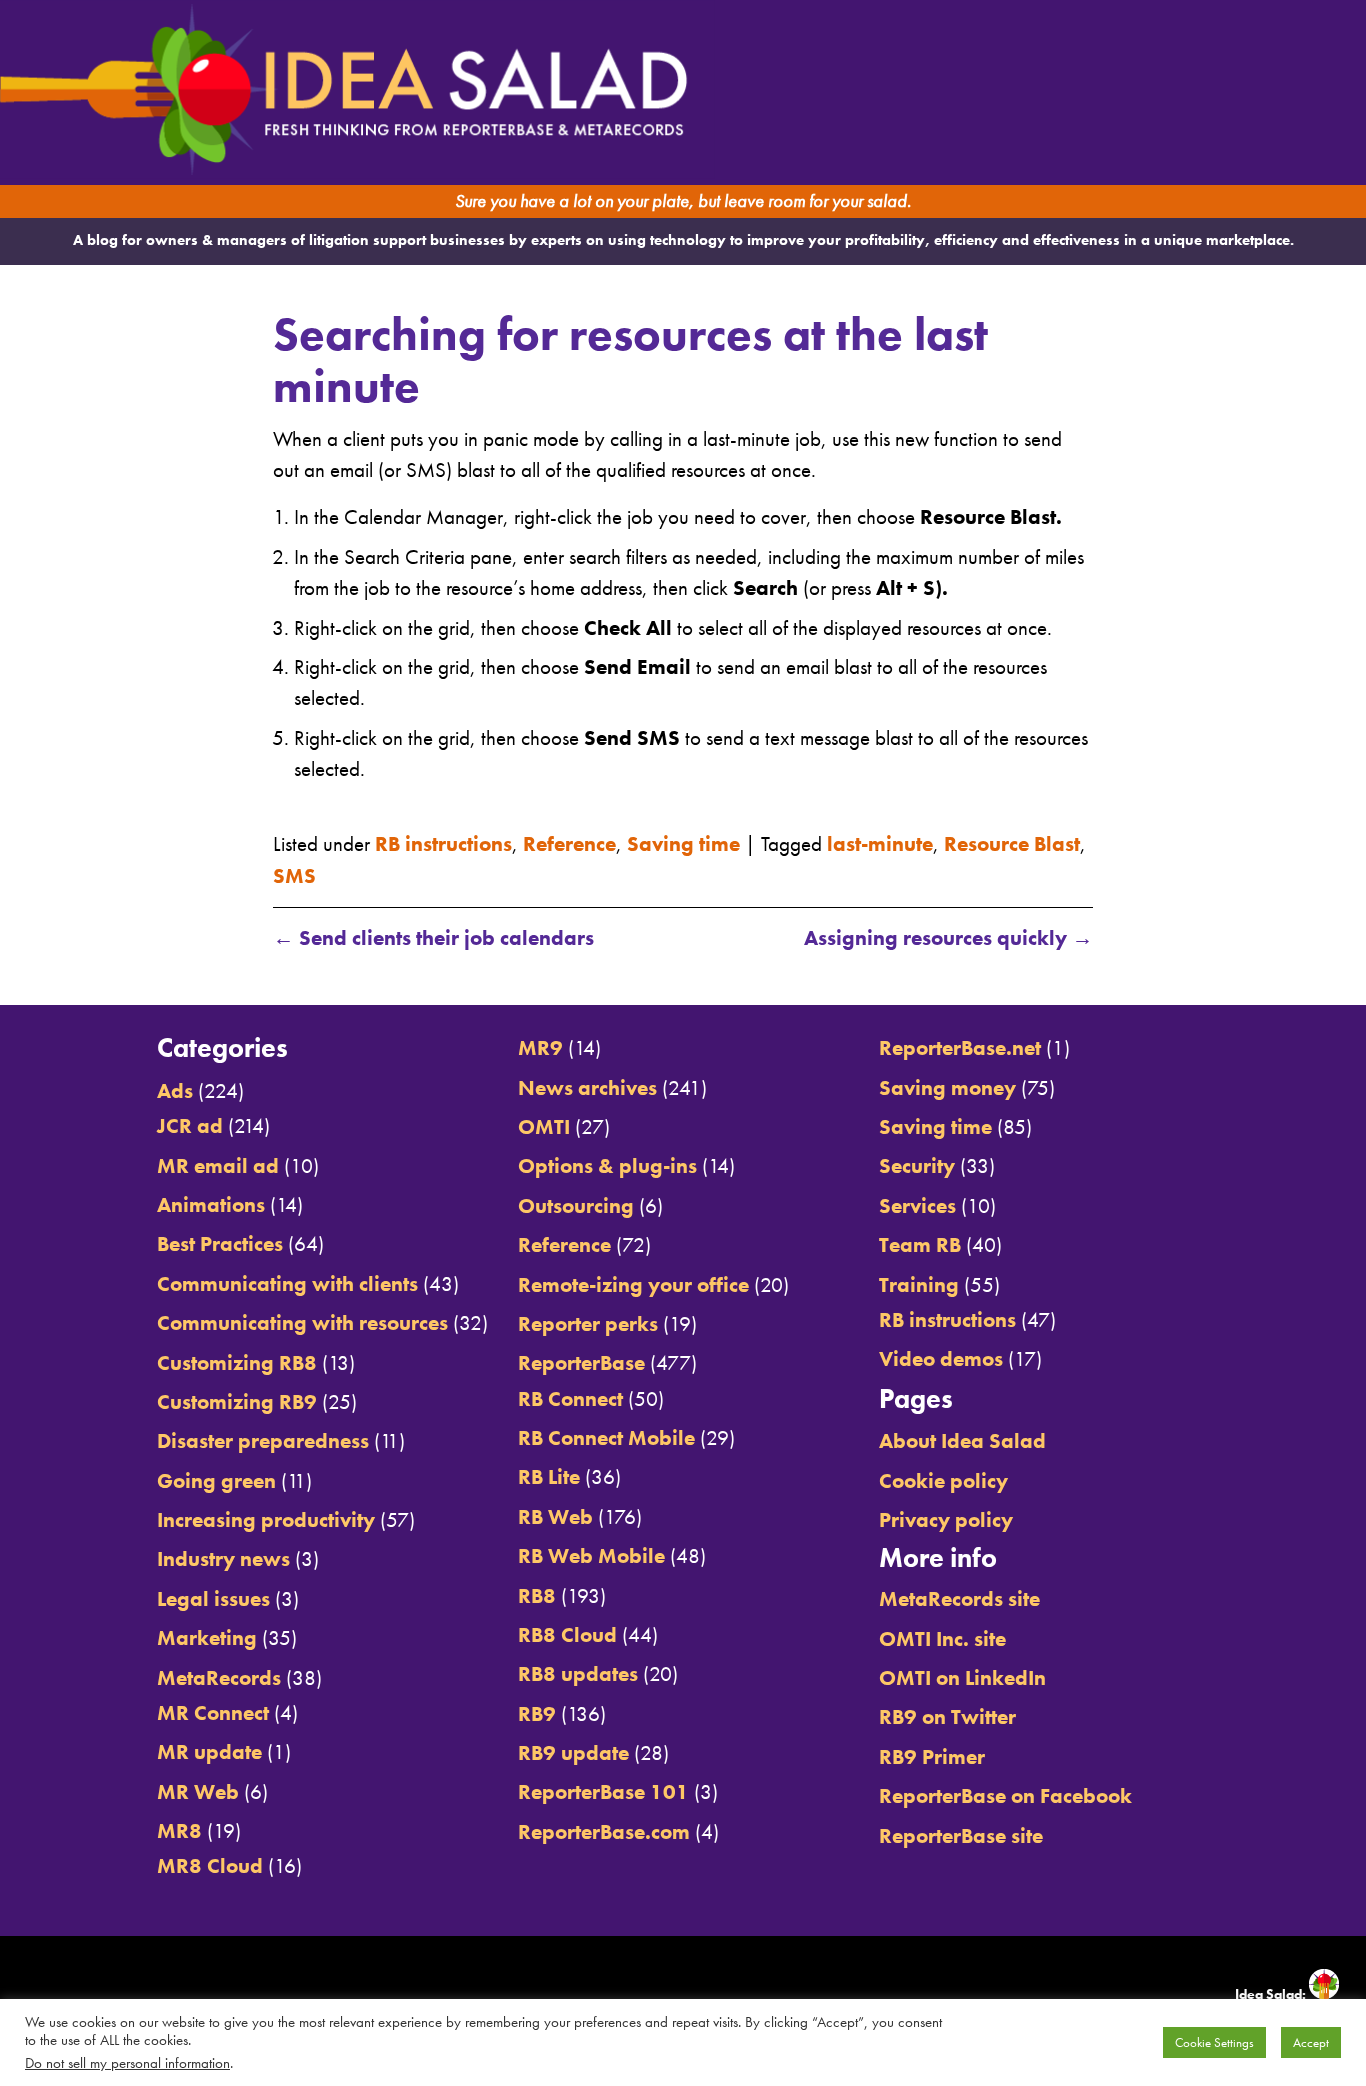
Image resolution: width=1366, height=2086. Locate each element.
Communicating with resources (302, 1322)
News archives (587, 1087)
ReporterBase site (961, 1835)
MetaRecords (219, 1677)
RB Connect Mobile (606, 1437)
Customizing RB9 (237, 1401)
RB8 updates (578, 1673)
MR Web (198, 1791)
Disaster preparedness (263, 1440)
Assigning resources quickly (948, 937)
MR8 (179, 1830)
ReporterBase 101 (603, 1791)
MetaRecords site (959, 1598)
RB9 (537, 1713)
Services (917, 1205)
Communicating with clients (287, 1283)
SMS (294, 875)
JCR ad (190, 1125)
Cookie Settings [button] (1214, 2042)
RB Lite (549, 1476)
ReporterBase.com (604, 1831)
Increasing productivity (266, 1519)
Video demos (941, 1358)
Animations (211, 1204)
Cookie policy (943, 1480)
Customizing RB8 (237, 1362)
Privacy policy (946, 1519)
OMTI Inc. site (942, 1638)
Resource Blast (1012, 843)
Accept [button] (1311, 2042)
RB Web (555, 1516)
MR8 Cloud (210, 1865)
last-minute (880, 843)
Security (917, 1165)
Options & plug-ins (607, 1165)
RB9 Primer (932, 1756)
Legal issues (213, 1598)
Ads (175, 1090)
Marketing (207, 1637)
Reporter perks (588, 1323)
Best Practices (220, 1243)
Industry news (223, 1558)
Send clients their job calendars (433, 937)
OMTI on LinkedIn (962, 1677)
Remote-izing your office (633, 1284)
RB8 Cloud (567, 1634)
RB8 (537, 1595)
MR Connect (213, 1712)
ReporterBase (581, 1362)
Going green (216, 1480)
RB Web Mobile (591, 1555)
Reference (569, 843)
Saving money (947, 1087)
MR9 (540, 1047)
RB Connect (570, 1398)
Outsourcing (576, 1205)
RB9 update (573, 1752)
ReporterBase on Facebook (1005, 1795)
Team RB (920, 1244)
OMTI (544, 1126)
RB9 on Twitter (947, 1716)
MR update (209, 1751)
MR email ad (218, 1165)
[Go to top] (1190, 981)
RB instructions (443, 843)
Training (919, 1284)
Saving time (683, 843)
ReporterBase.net (960, 1047)
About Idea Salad (962, 1440)
